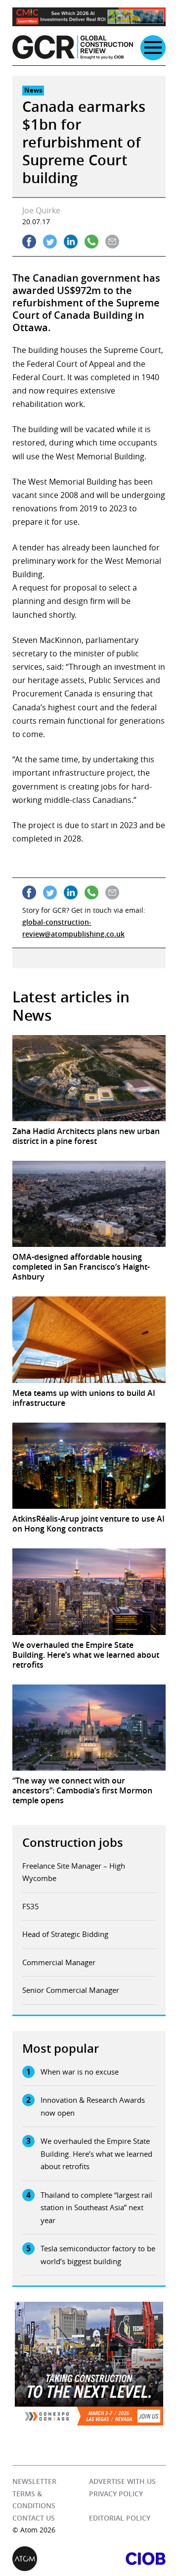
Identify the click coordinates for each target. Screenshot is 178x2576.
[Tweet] (50, 242)
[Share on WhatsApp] (91, 242)
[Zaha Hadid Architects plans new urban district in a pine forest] (89, 1078)
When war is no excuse (80, 2072)
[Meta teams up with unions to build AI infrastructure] (89, 1339)
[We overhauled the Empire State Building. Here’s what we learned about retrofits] (89, 1591)
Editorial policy (120, 2518)
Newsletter (34, 2481)
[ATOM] (51, 2559)
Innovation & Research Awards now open (93, 2106)
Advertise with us (122, 2481)
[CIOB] (127, 2559)
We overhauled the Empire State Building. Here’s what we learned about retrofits (96, 2154)
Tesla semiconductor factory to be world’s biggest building (98, 2255)
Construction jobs (73, 1842)
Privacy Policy (116, 2494)
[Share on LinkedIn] (71, 242)
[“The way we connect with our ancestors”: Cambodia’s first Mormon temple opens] (89, 1728)
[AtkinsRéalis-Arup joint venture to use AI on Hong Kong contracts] (89, 1466)
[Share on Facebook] (29, 242)
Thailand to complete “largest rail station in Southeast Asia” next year (96, 2207)
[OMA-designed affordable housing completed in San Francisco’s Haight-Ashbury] (89, 1204)
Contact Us (34, 2518)
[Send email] (112, 242)
